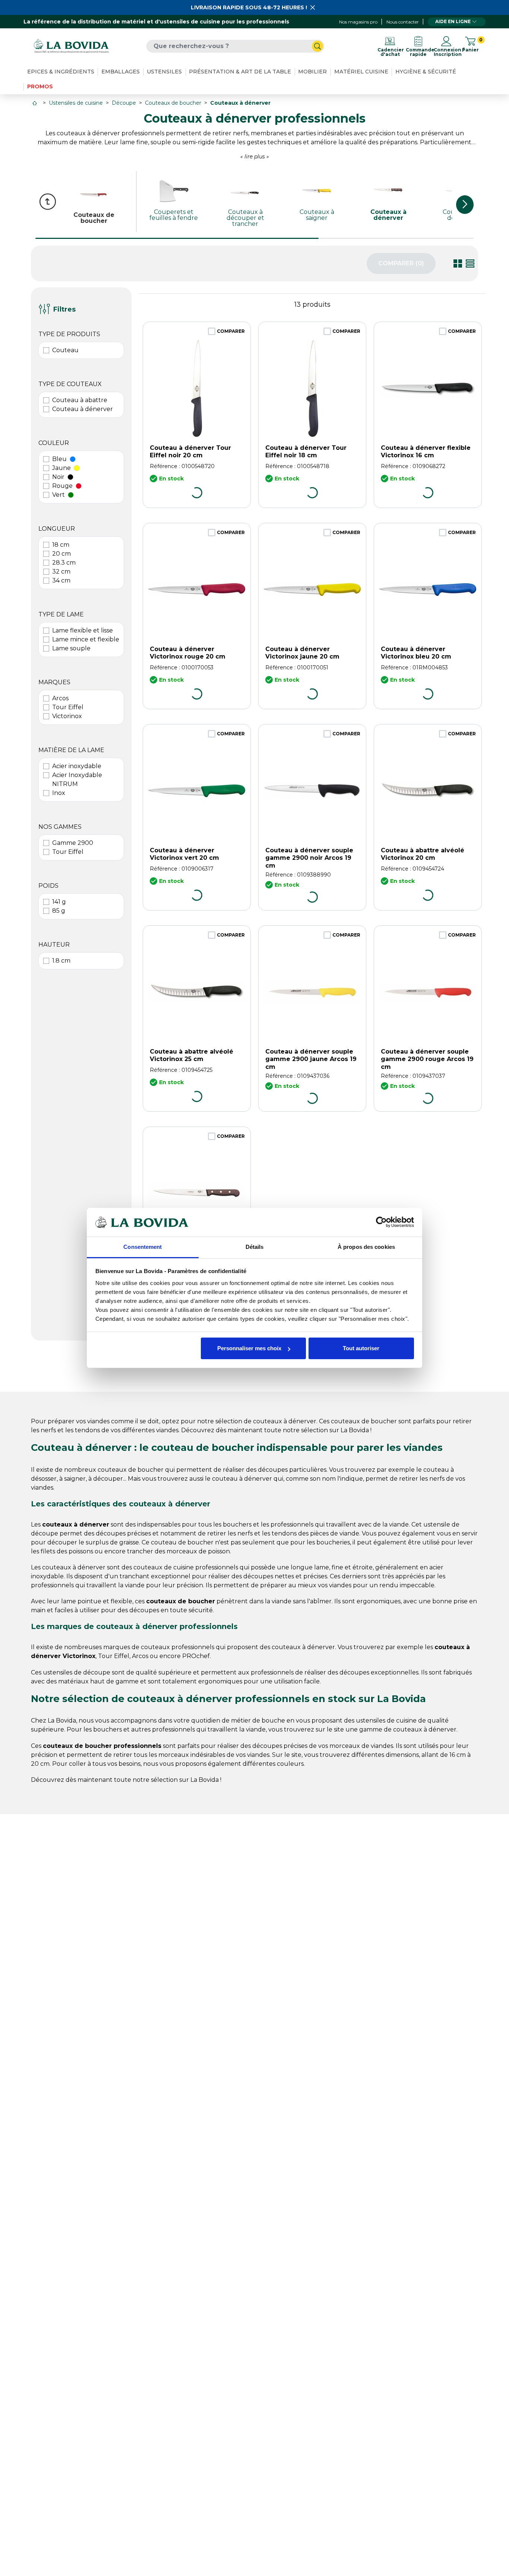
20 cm (61, 554)
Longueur (57, 529)
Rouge (62, 486)
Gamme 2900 (73, 843)
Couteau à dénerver (83, 409)
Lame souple (71, 648)
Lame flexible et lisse (83, 630)
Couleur (54, 443)
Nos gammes (60, 827)
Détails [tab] (255, 1247)
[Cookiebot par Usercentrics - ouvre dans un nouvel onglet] (381, 1222)
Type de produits (69, 334)
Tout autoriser (361, 1348)
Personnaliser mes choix (249, 1348)
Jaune (61, 468)
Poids (48, 886)
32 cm (61, 572)
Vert (59, 495)
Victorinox (67, 716)
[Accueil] (35, 103)
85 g (59, 911)
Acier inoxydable (77, 766)
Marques (54, 682)
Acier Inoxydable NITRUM (77, 779)
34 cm (61, 580)
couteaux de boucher (131, 1470)
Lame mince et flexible (86, 639)
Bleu (59, 459)
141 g (59, 902)
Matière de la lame (71, 750)
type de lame (61, 614)
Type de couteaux (70, 384)
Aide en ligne (453, 21)
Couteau (65, 350)
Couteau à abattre (80, 400)
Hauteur (54, 945)
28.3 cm (64, 563)
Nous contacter (403, 22)
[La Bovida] (71, 46)
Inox (59, 793)
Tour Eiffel (68, 707)
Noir (58, 477)
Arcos (60, 698)
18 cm (61, 545)
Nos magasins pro (358, 22)
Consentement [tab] (143, 1247)
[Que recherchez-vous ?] (317, 46)
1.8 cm (61, 961)
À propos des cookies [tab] (366, 1247)
